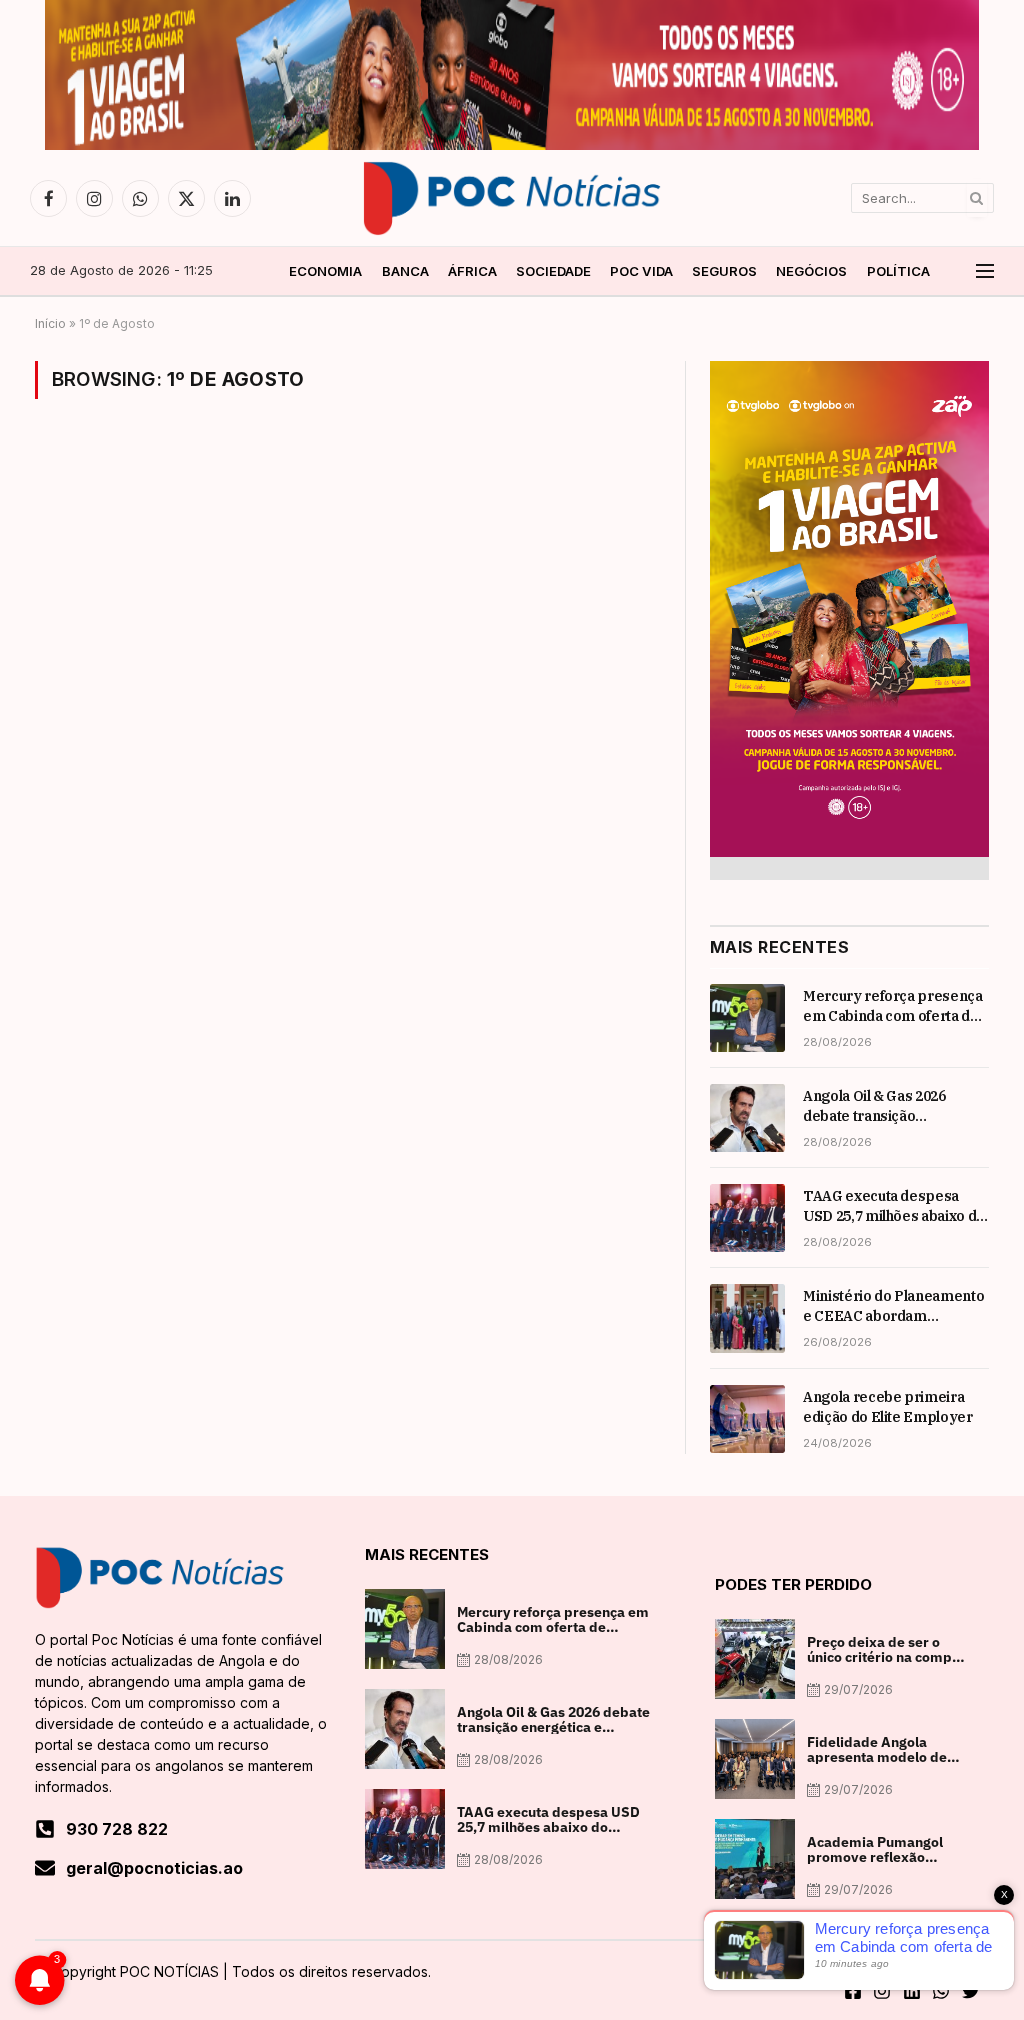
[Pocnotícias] (512, 198)
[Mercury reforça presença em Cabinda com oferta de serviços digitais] (747, 1018)
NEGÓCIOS (811, 271)
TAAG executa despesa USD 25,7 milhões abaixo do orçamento (894, 1206)
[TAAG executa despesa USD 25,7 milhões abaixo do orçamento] (747, 1218)
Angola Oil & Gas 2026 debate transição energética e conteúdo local (895, 1106)
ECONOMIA (325, 271)
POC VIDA (641, 271)
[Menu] (985, 271)
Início (50, 323)
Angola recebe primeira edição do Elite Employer (888, 1407)
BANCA (405, 271)
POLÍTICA (898, 271)
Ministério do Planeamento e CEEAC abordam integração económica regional (893, 1306)
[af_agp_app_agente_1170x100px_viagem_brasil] (512, 145)
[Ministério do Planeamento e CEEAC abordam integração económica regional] (747, 1318)
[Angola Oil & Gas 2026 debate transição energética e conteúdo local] (747, 1118)
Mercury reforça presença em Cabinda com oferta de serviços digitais (893, 1006)
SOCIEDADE (553, 271)
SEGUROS (724, 271)
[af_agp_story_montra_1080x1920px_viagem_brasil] (849, 851)
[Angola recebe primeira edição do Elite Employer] (747, 1419)
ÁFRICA (472, 271)
